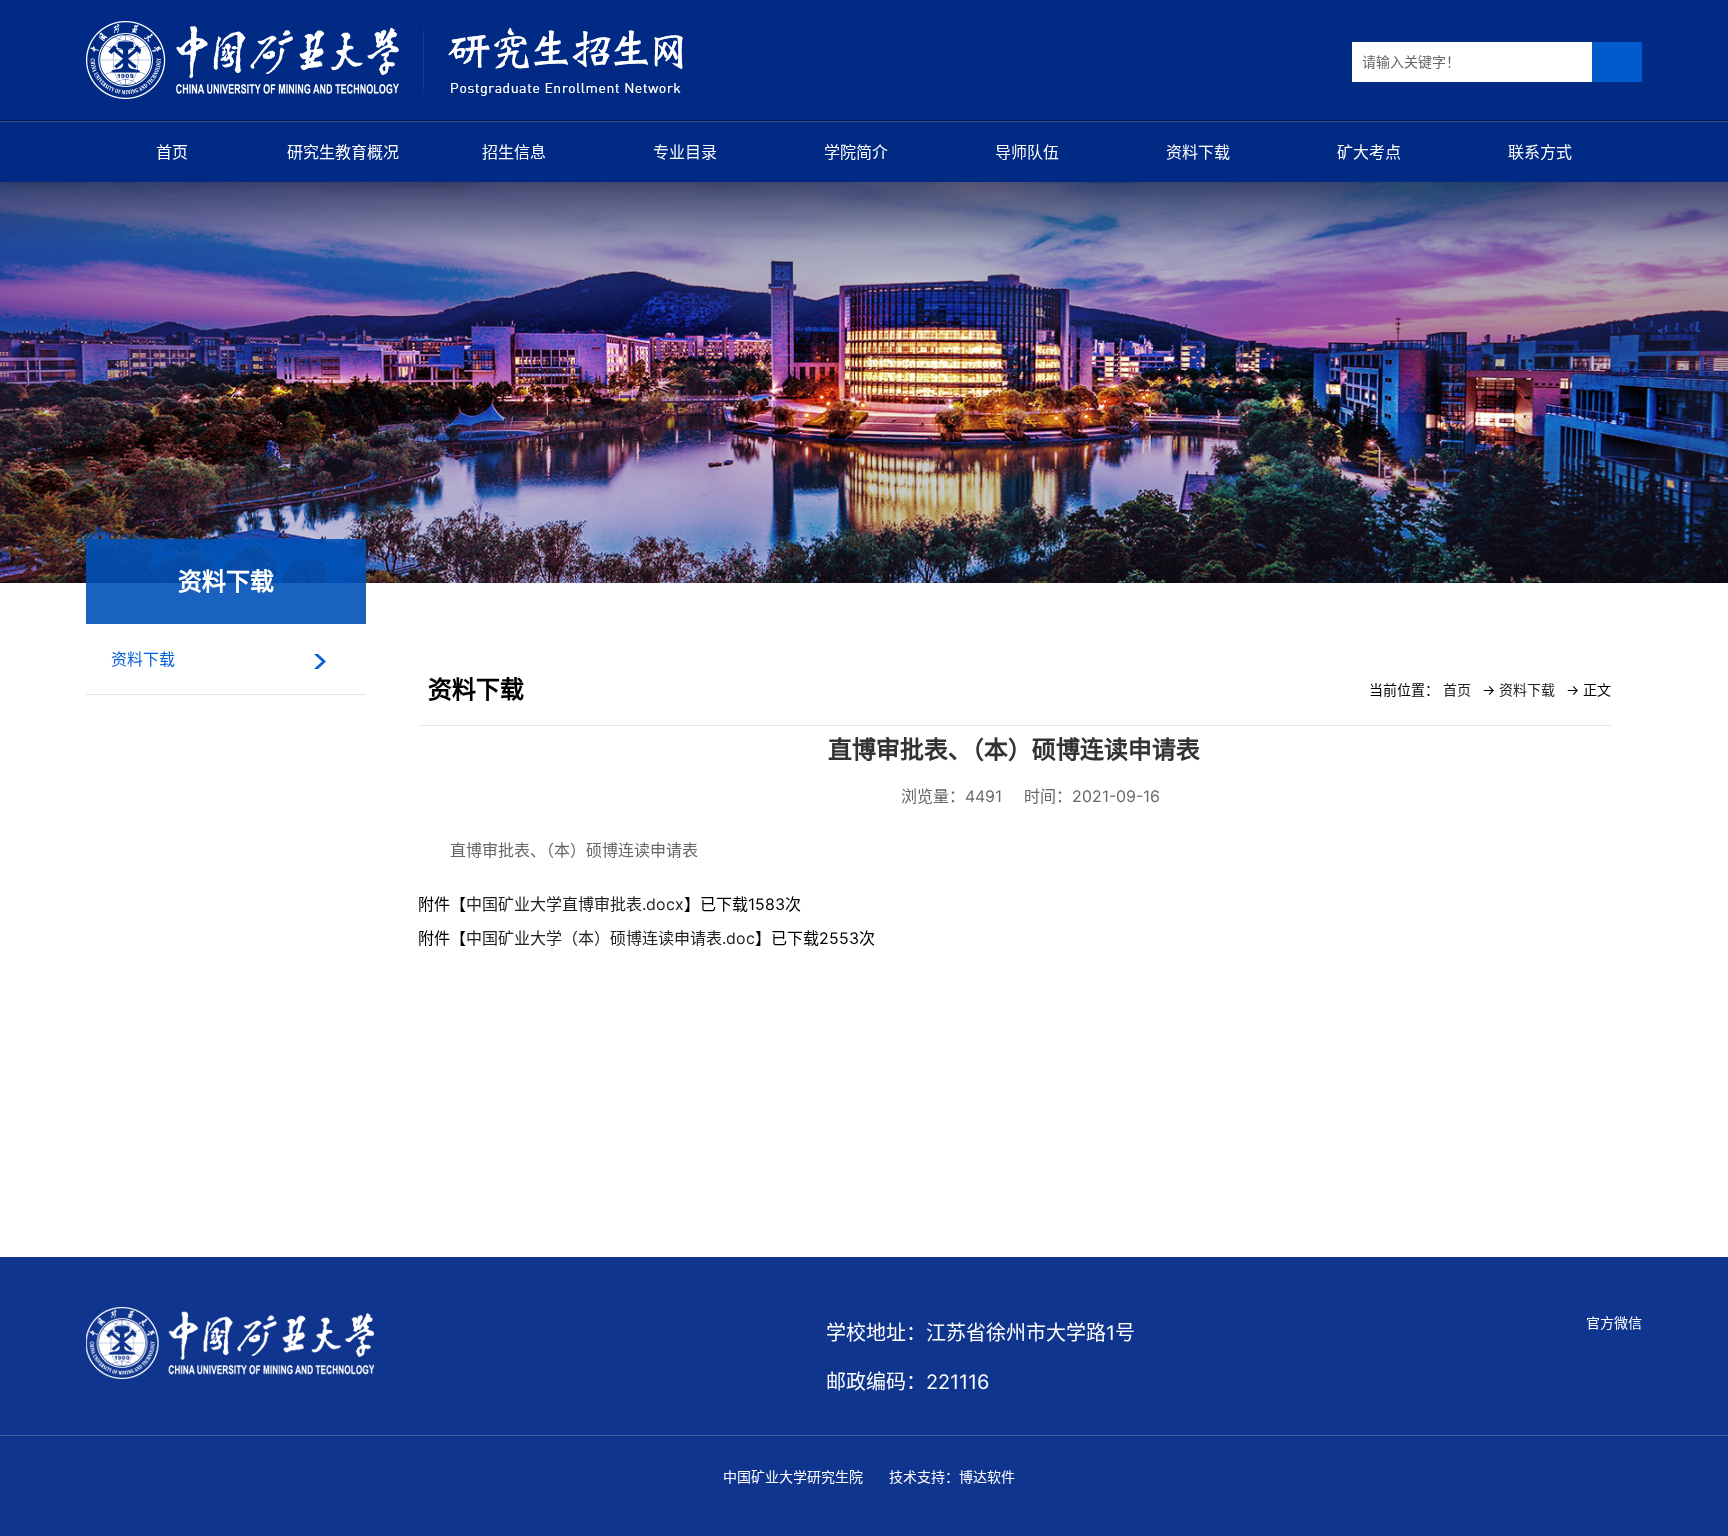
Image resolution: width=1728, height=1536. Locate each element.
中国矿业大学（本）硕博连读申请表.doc (610, 938)
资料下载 (1198, 152)
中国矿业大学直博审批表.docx (575, 904)
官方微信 (1614, 1322)
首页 (172, 152)
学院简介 (856, 152)
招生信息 (514, 152)
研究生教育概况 (343, 152)
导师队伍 (1027, 152)
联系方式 (1540, 152)
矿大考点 (1369, 152)
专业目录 (685, 152)
